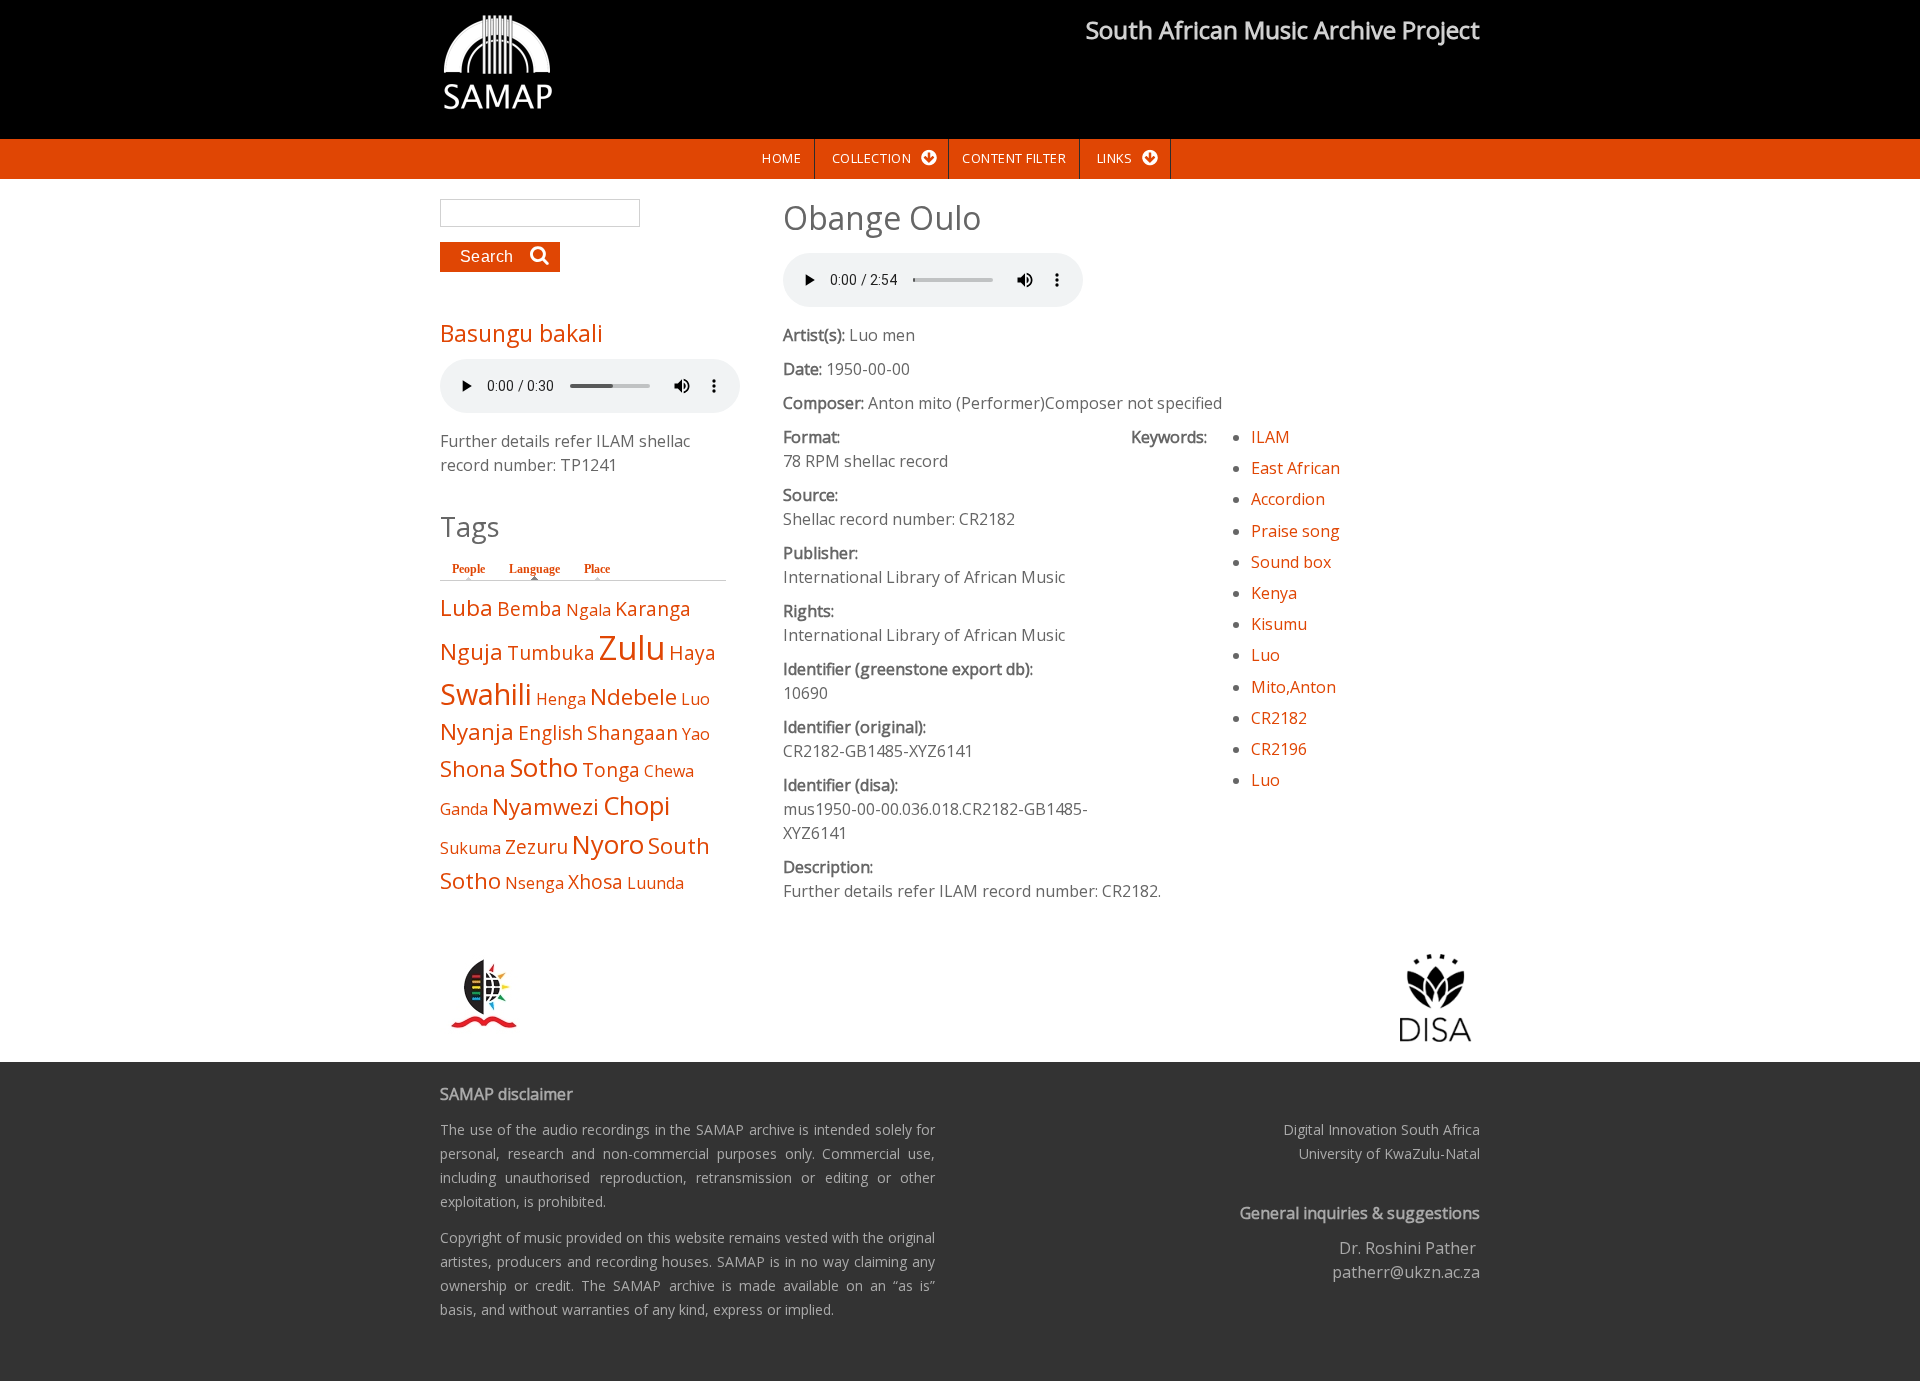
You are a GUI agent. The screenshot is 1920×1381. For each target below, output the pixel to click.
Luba (466, 607)
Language (539, 569)
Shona (473, 768)
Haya (692, 652)
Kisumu (1279, 624)
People (468, 569)
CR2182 (1279, 718)
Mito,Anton (1293, 687)
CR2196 (1279, 749)
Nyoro (608, 844)
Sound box (1291, 562)
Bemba (529, 608)
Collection (871, 158)
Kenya (1274, 593)
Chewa (669, 771)
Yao (696, 734)
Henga (561, 699)
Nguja (471, 651)
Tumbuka (551, 652)
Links (1115, 158)
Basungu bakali (521, 333)
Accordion (1288, 499)
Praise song (1295, 531)
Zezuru (536, 846)
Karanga (653, 608)
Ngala (588, 610)
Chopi (636, 805)
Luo (1265, 655)
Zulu (632, 647)
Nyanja (477, 731)
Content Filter (1014, 158)
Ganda (464, 809)
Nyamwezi (545, 806)
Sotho (544, 767)
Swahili (486, 693)
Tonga (611, 769)
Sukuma (470, 848)
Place (597, 569)
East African (1295, 468)
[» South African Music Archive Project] (497, 65)
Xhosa (595, 881)
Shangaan (632, 732)
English (550, 732)
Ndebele (633, 696)
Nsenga (534, 883)
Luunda (655, 883)
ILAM (1270, 437)
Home (781, 158)
